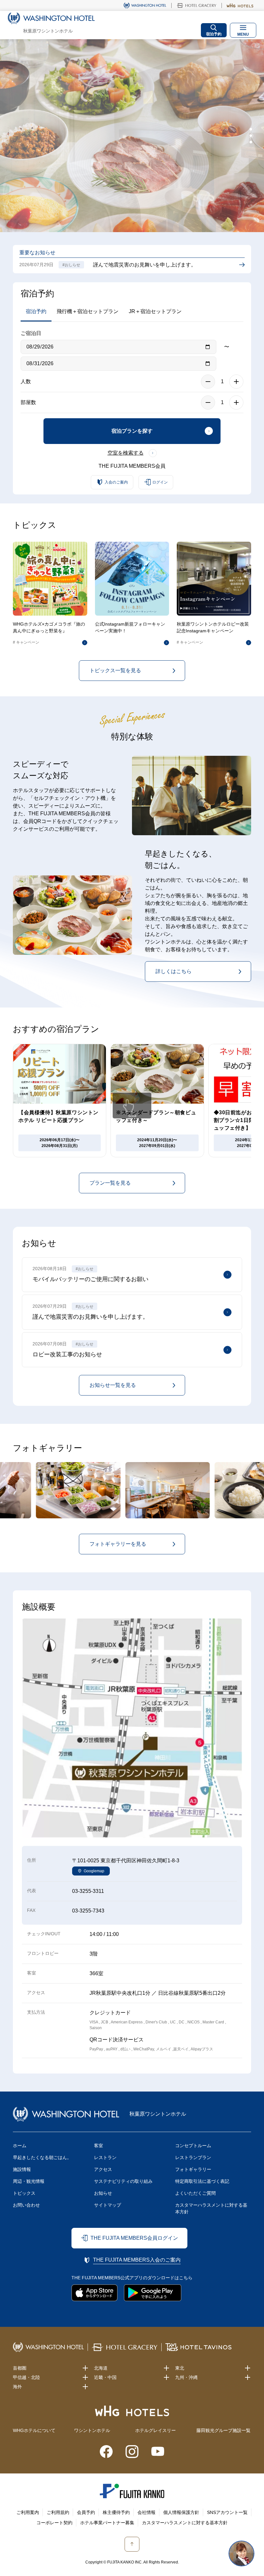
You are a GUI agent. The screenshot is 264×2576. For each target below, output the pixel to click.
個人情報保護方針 (181, 2512)
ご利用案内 (28, 2512)
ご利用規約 (58, 2512)
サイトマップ (108, 2205)
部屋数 (28, 402)
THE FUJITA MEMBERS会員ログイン (134, 2238)
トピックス (24, 2193)
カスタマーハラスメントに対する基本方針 (211, 2208)
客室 (99, 2146)
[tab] (251, 129)
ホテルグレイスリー (156, 2430)
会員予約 (86, 2512)
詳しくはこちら (174, 971)
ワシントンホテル (92, 2430)
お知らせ (103, 2193)
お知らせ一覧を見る (113, 1385)
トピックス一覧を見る (115, 670)
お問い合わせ (26, 2205)
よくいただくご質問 (195, 2193)
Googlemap (94, 1871)
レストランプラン (193, 2157)
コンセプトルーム (193, 2146)
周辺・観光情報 (29, 2181)
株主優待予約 (116, 2512)
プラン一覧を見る (110, 1183)
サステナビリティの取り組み (123, 2181)
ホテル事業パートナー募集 (107, 2523)
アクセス (103, 2169)
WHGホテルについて (34, 2430)
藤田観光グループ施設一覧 (223, 2430)
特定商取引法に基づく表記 (202, 2181)
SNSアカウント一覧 (227, 2512)
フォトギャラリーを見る (118, 1544)
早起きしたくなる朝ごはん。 (42, 2157)
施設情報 (22, 2169)
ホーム (20, 2146)
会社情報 (146, 2512)
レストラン (105, 2157)
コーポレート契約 (54, 2523)
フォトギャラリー (193, 2169)
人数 (26, 381)
